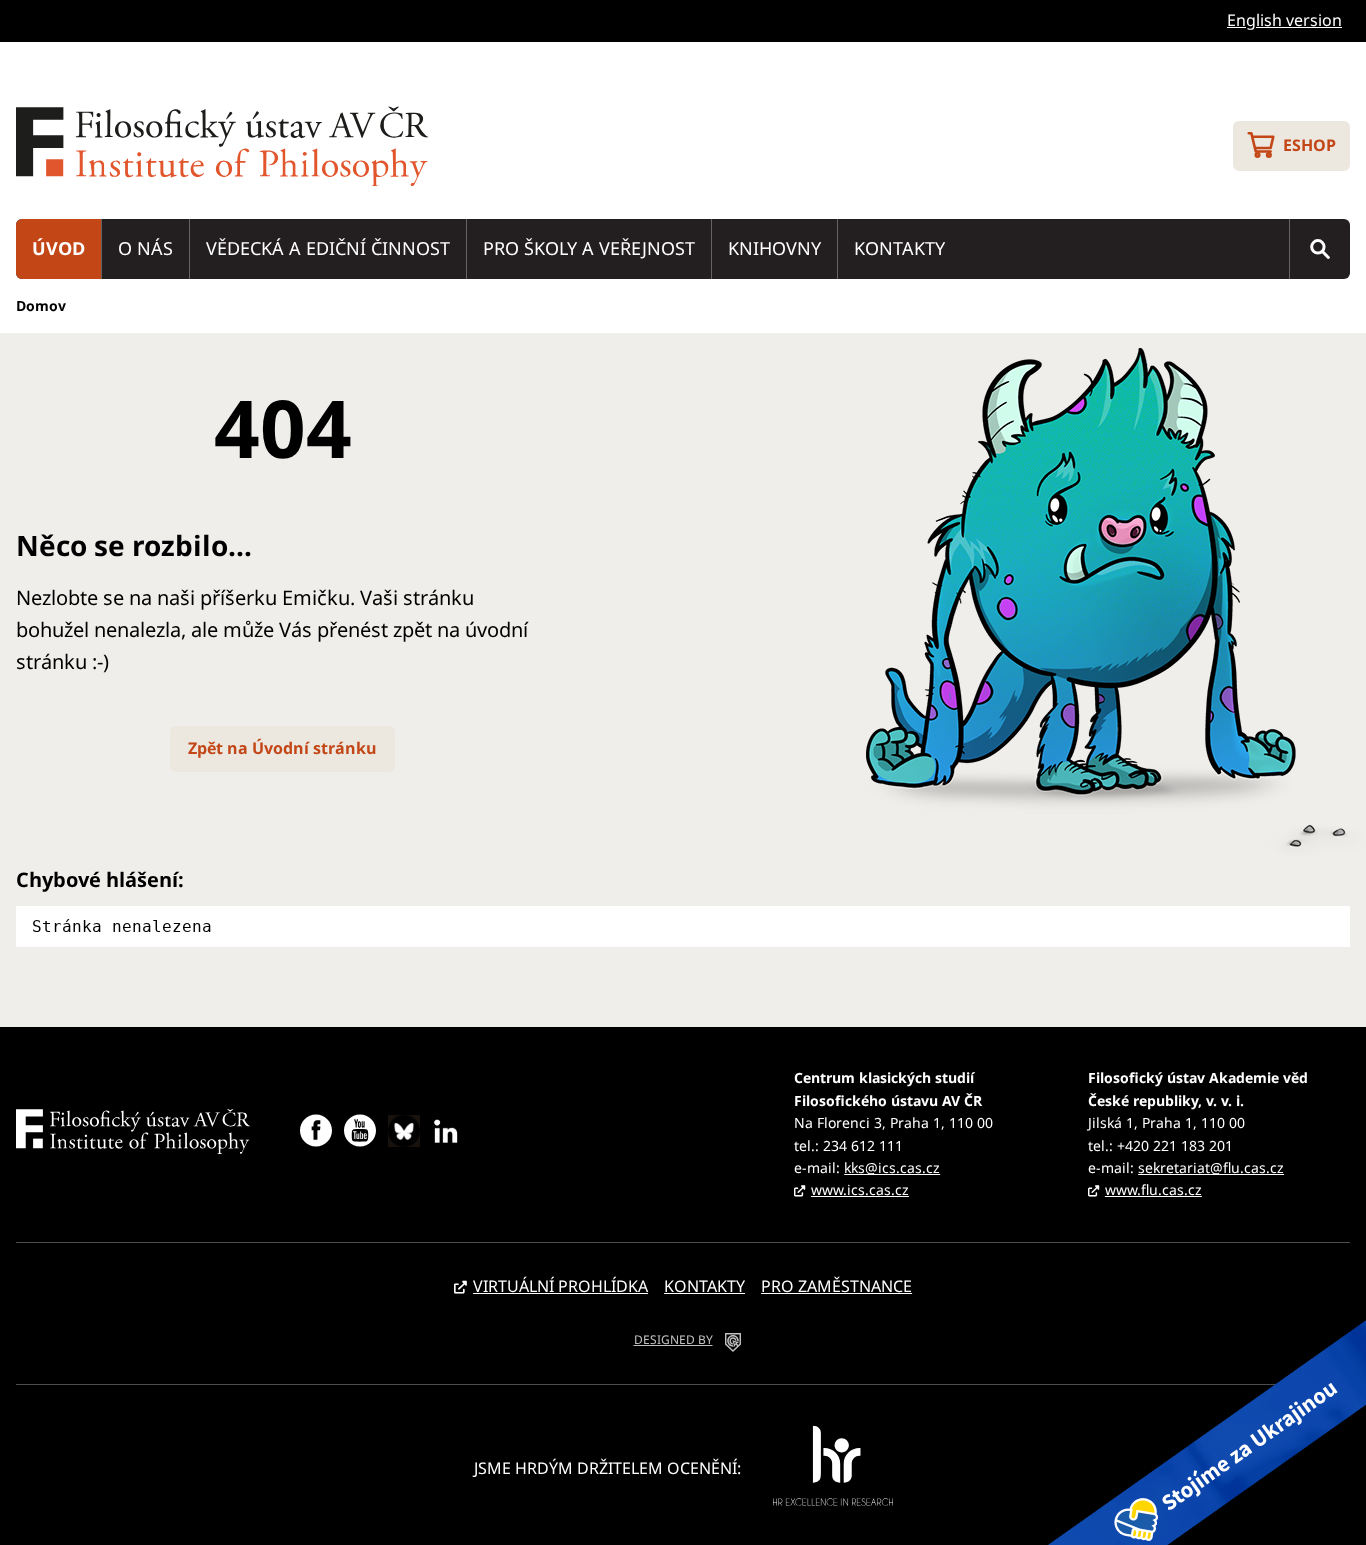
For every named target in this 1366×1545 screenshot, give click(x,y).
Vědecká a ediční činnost (328, 248)
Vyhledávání (1320, 249)
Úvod (58, 248)
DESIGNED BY (673, 1339)
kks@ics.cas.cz (892, 1167)
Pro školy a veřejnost (589, 248)
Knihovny (774, 248)
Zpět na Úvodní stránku (282, 748)
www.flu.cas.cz (1153, 1189)
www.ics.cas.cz (860, 1189)
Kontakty (899, 248)
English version (1284, 20)
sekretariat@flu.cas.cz (1211, 1167)
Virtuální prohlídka (560, 1286)
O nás (145, 248)
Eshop (1309, 145)
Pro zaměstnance (836, 1286)
